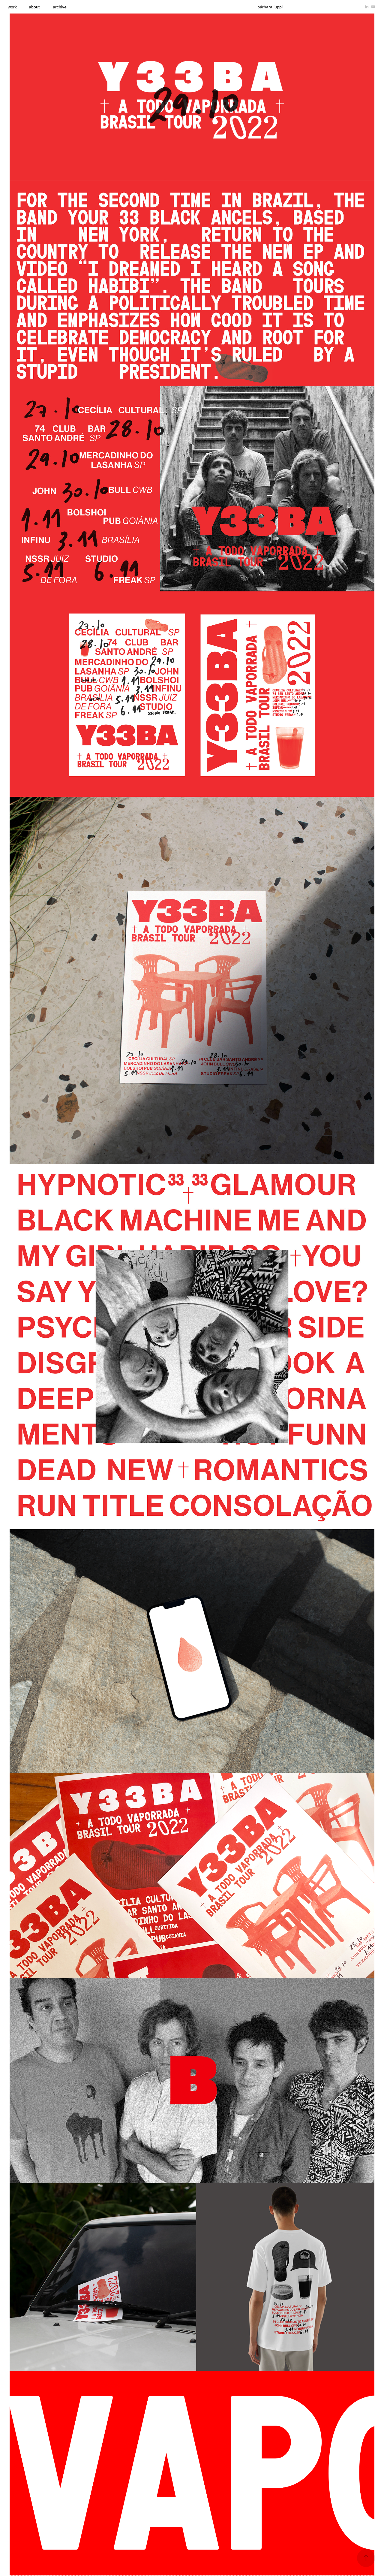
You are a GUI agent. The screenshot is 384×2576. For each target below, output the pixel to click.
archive (60, 7)
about (34, 7)
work (12, 7)
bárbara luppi (270, 7)
